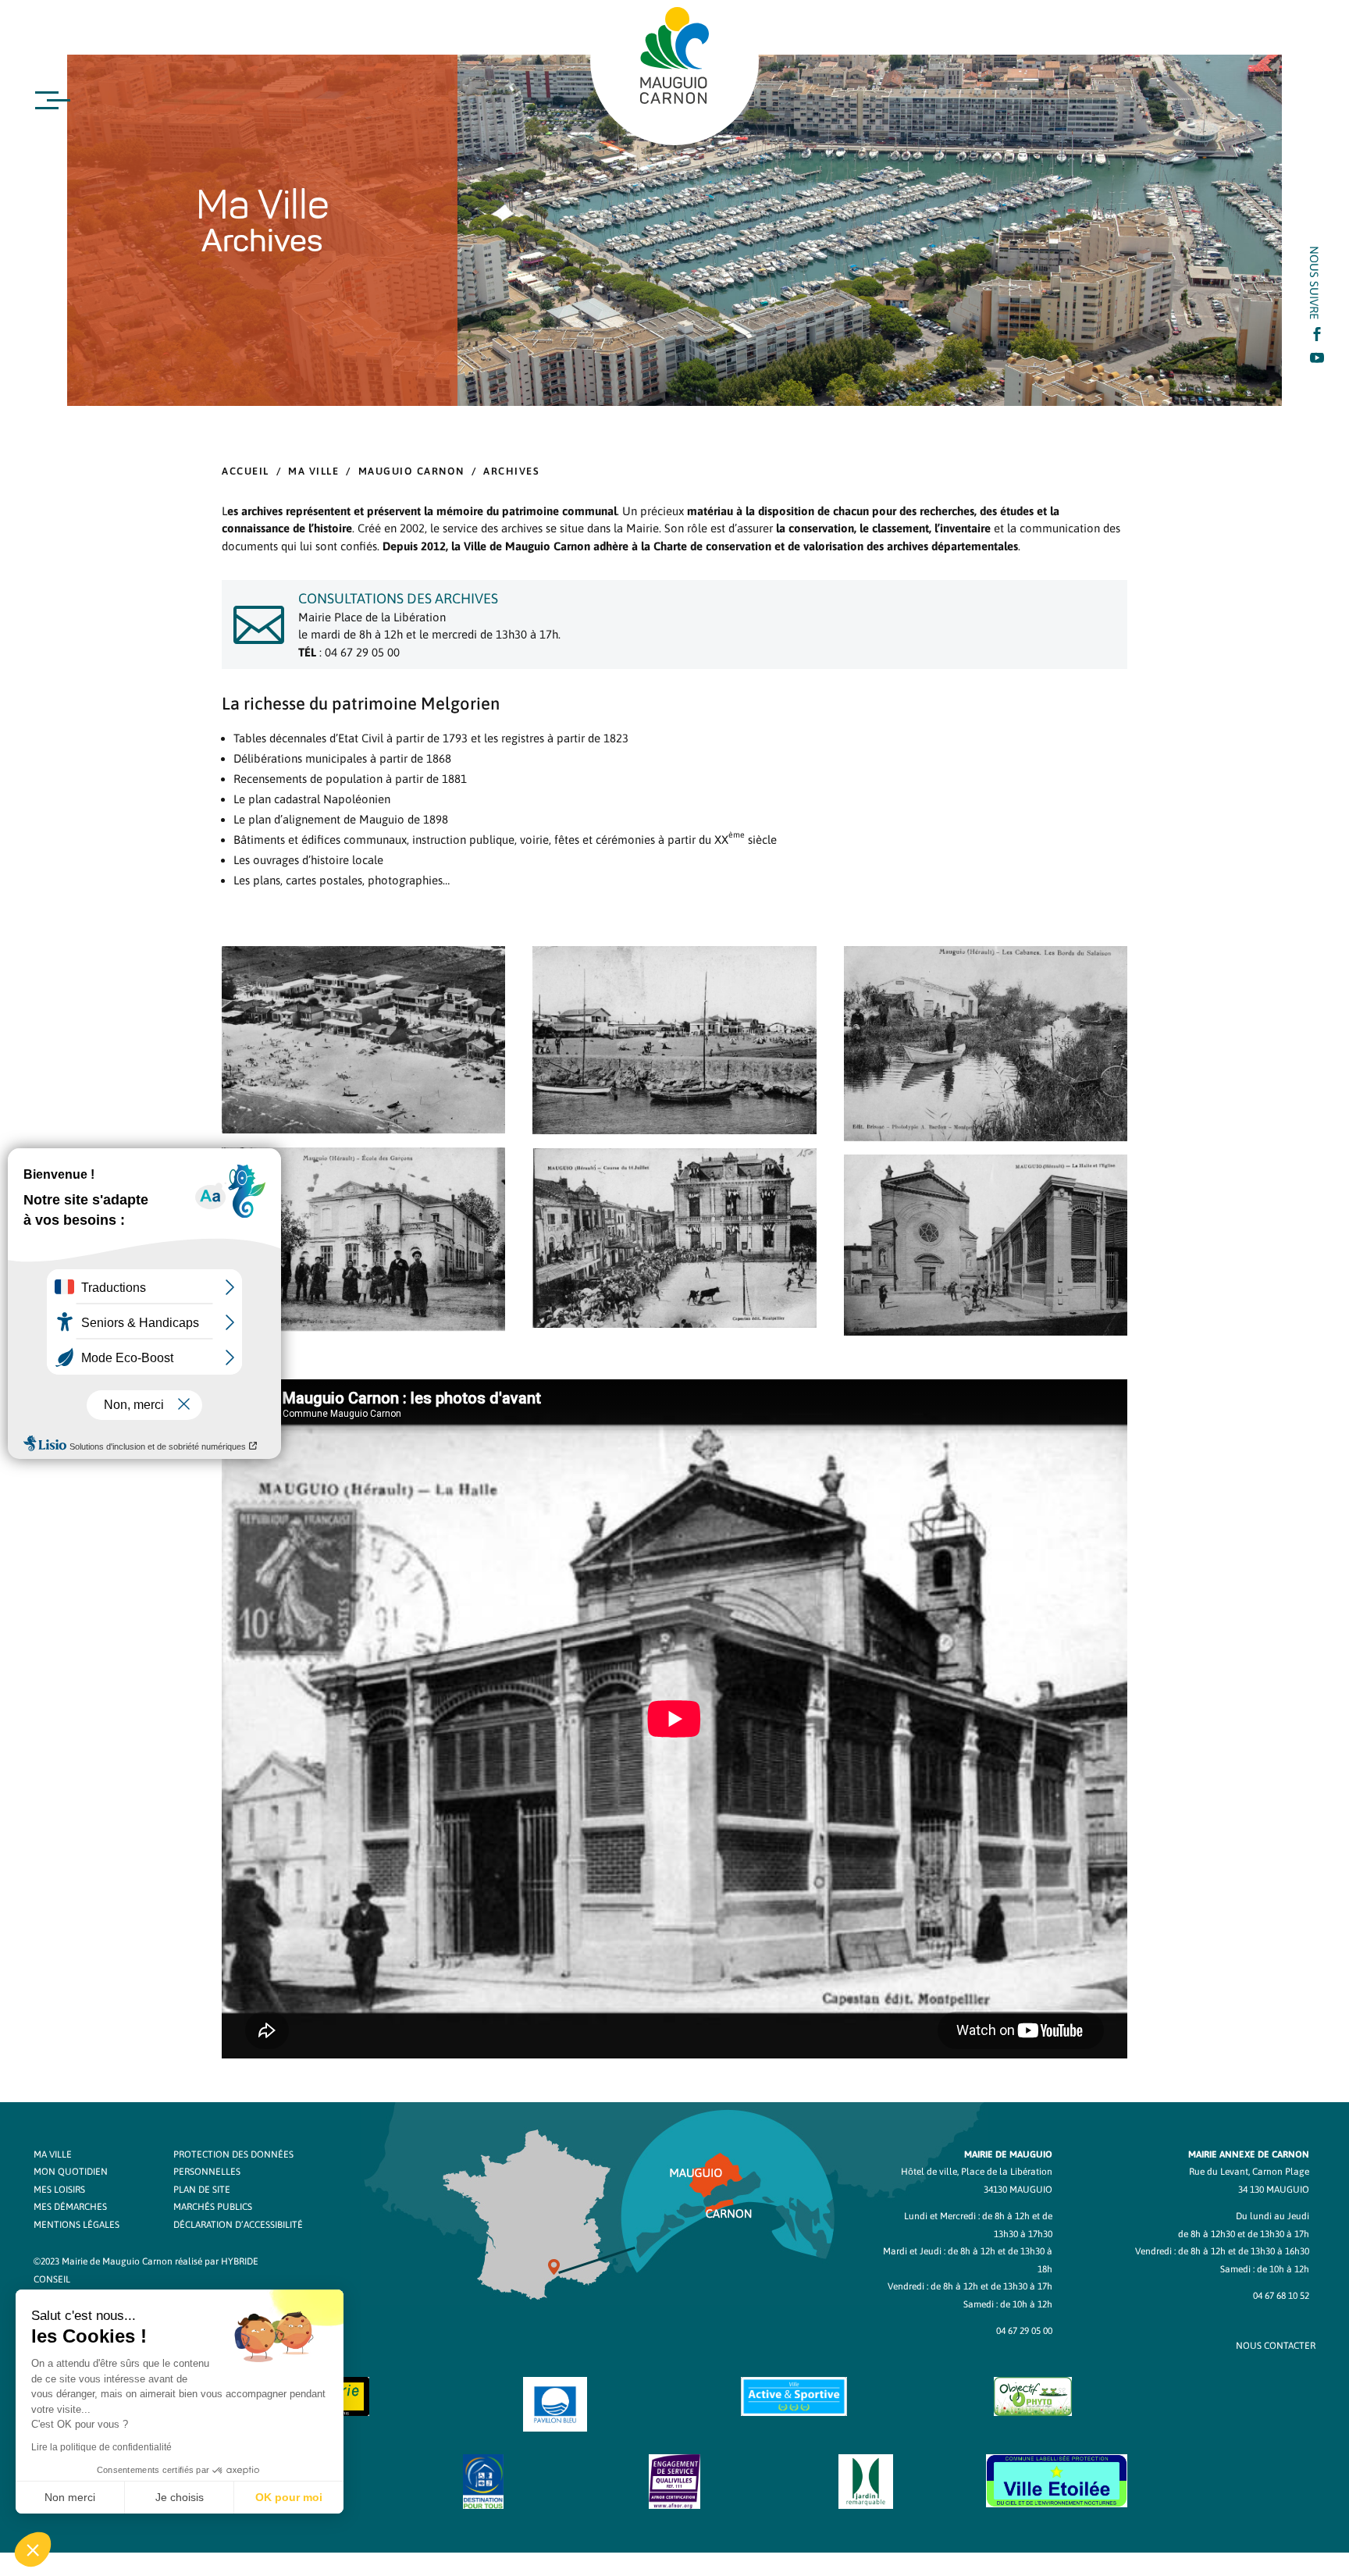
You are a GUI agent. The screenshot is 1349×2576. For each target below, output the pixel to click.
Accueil (246, 471)
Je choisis (180, 2497)
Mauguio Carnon (411, 471)
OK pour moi (289, 2497)
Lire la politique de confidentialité (101, 2447)
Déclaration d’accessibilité (238, 2225)
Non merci (70, 2497)
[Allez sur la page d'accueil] (674, 55)
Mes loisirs (59, 2190)
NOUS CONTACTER (1276, 2346)
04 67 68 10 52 (1281, 2296)
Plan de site (202, 2190)
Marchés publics (213, 2207)
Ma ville (313, 471)
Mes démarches (70, 2207)
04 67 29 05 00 (1024, 2331)
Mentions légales (77, 2225)
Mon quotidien (71, 2172)
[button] (33, 2549)
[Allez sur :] (363, 1129)
